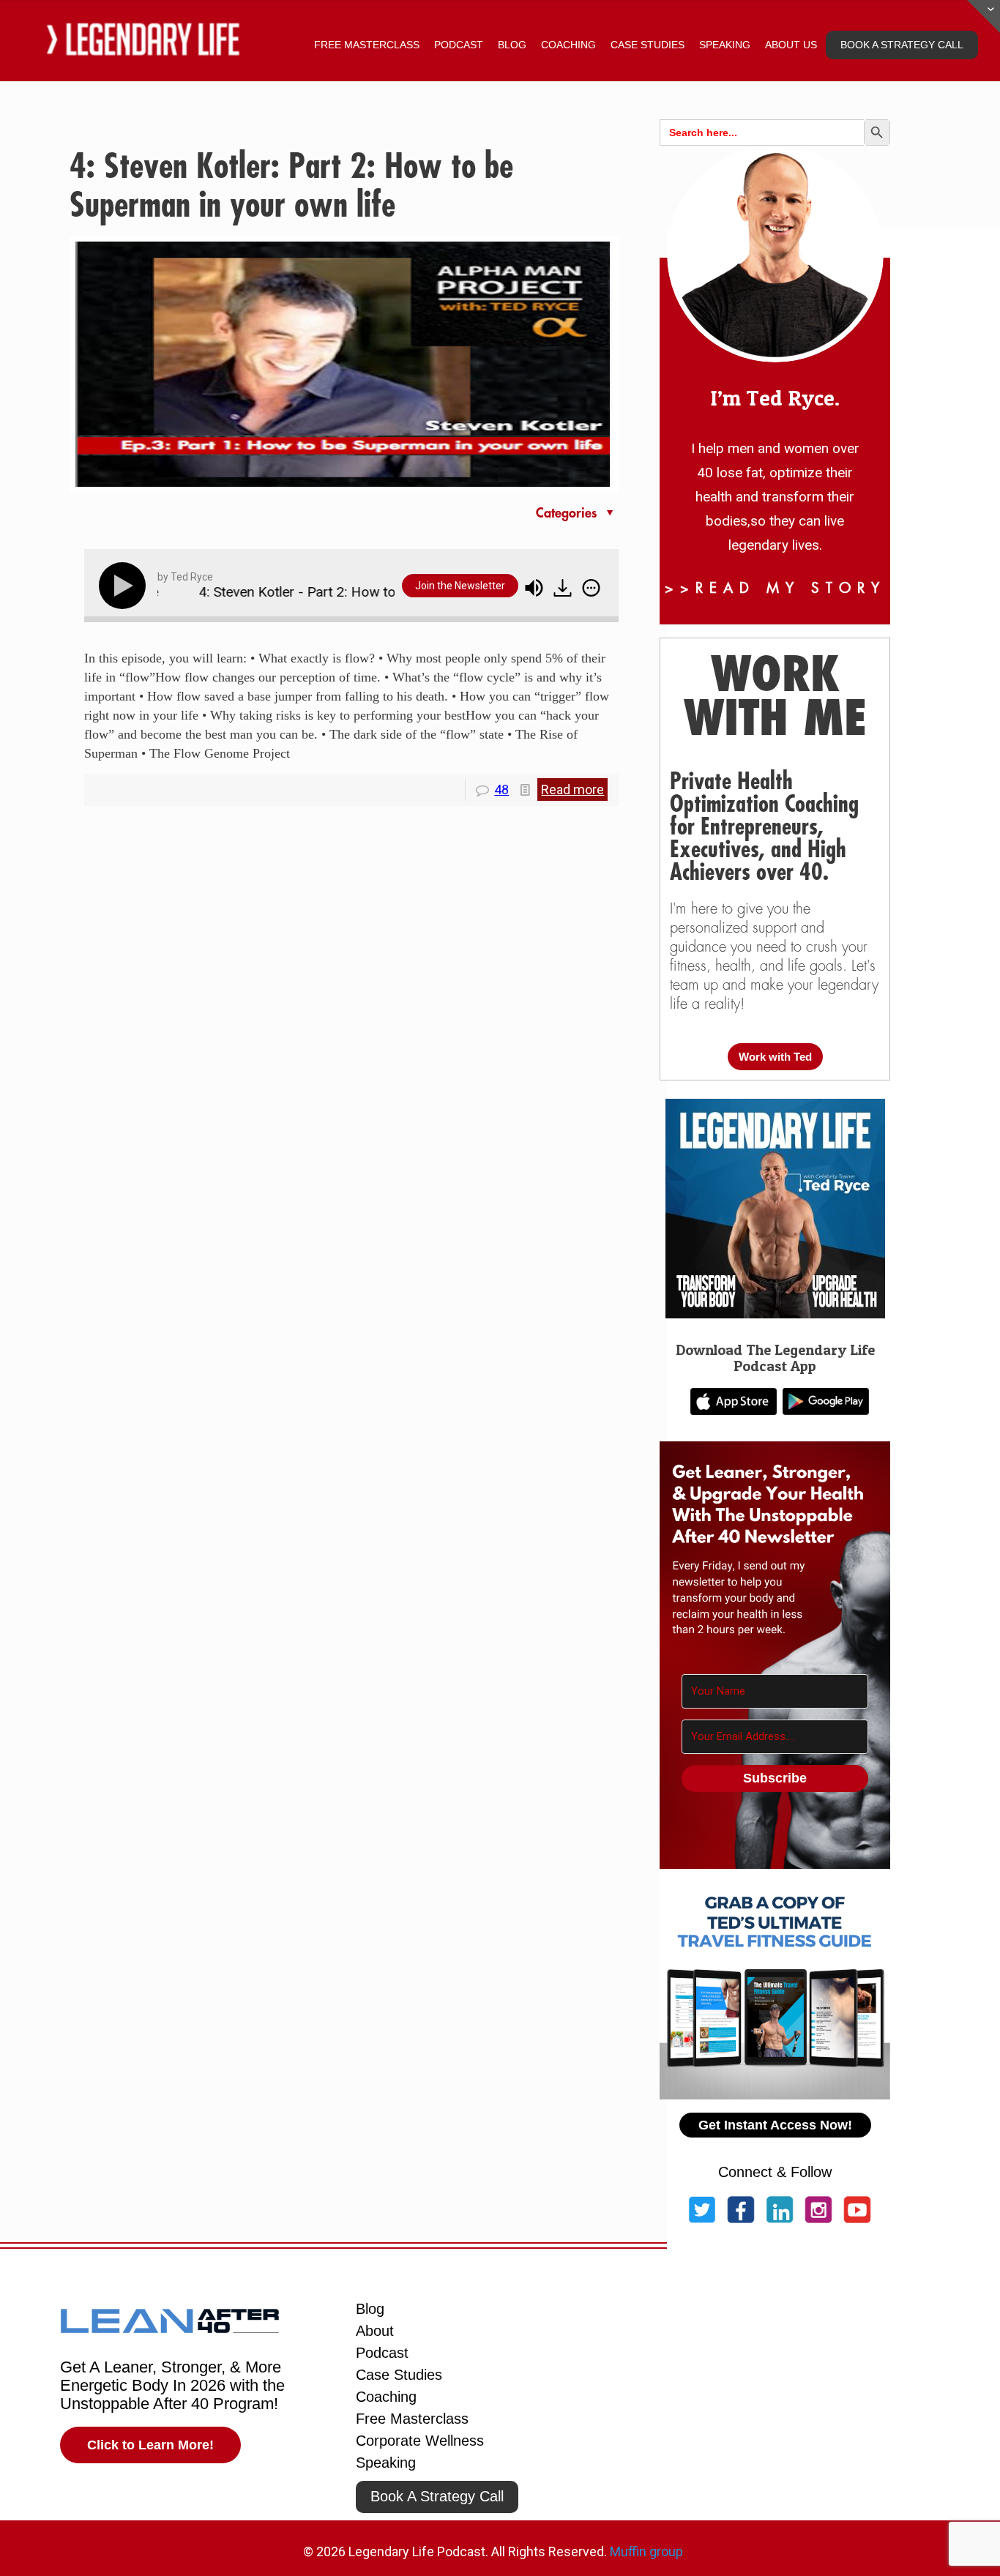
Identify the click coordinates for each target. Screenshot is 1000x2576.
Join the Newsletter (460, 586)
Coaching (386, 2397)
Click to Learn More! (150, 2445)
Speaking (386, 2463)
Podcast (382, 2353)
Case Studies (399, 2375)
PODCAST (459, 45)
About (375, 2331)
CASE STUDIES (648, 45)
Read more (572, 789)
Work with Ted (775, 1057)
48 (501, 789)
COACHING (568, 45)
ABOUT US (791, 45)
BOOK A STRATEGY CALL (902, 45)
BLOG (512, 45)
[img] (591, 588)
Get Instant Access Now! (775, 2125)
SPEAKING (725, 45)
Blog (370, 2309)
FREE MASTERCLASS (367, 45)
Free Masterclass (412, 2419)
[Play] (125, 586)
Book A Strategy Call (437, 2496)
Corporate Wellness (420, 2441)
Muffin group (646, 2551)
